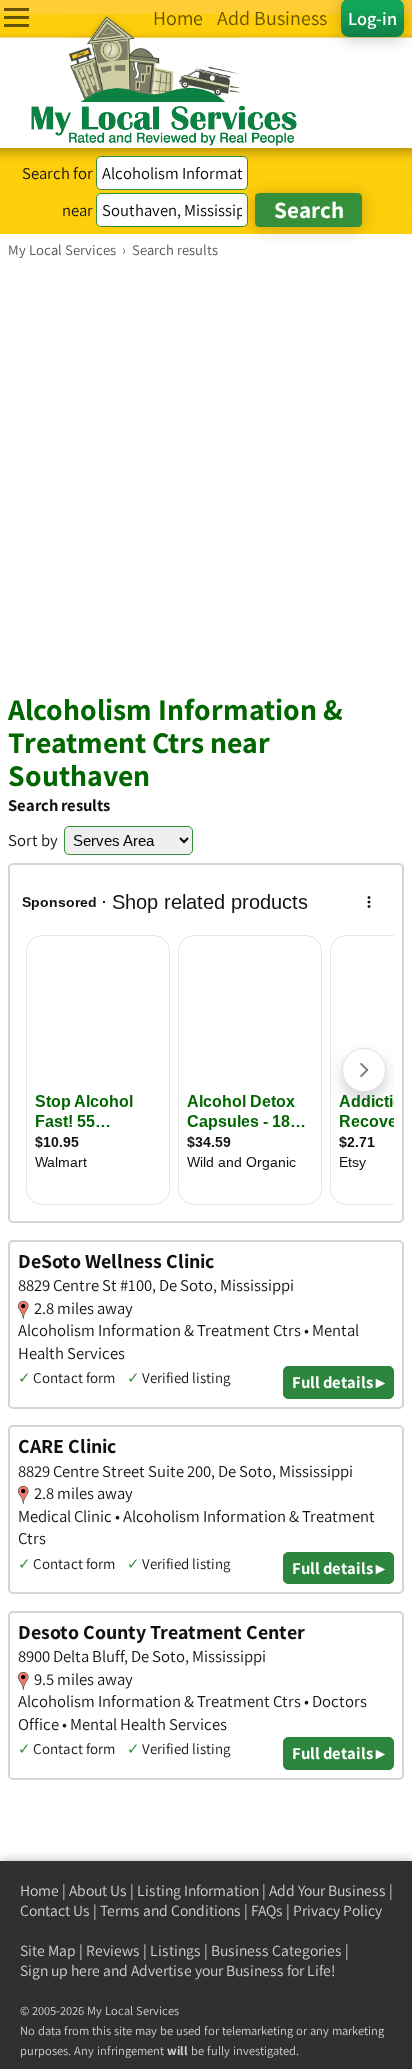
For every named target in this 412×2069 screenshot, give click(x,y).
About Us (98, 1890)
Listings (175, 1950)
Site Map (48, 1950)
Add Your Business (327, 1890)
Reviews (113, 1950)
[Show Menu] (16, 17)
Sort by (33, 840)
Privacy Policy (337, 1910)
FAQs (267, 1910)
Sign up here (60, 1970)
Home (39, 1890)
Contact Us (55, 1910)
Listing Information (198, 1890)
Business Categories (276, 1950)
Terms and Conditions (170, 1910)
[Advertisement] (206, 475)
